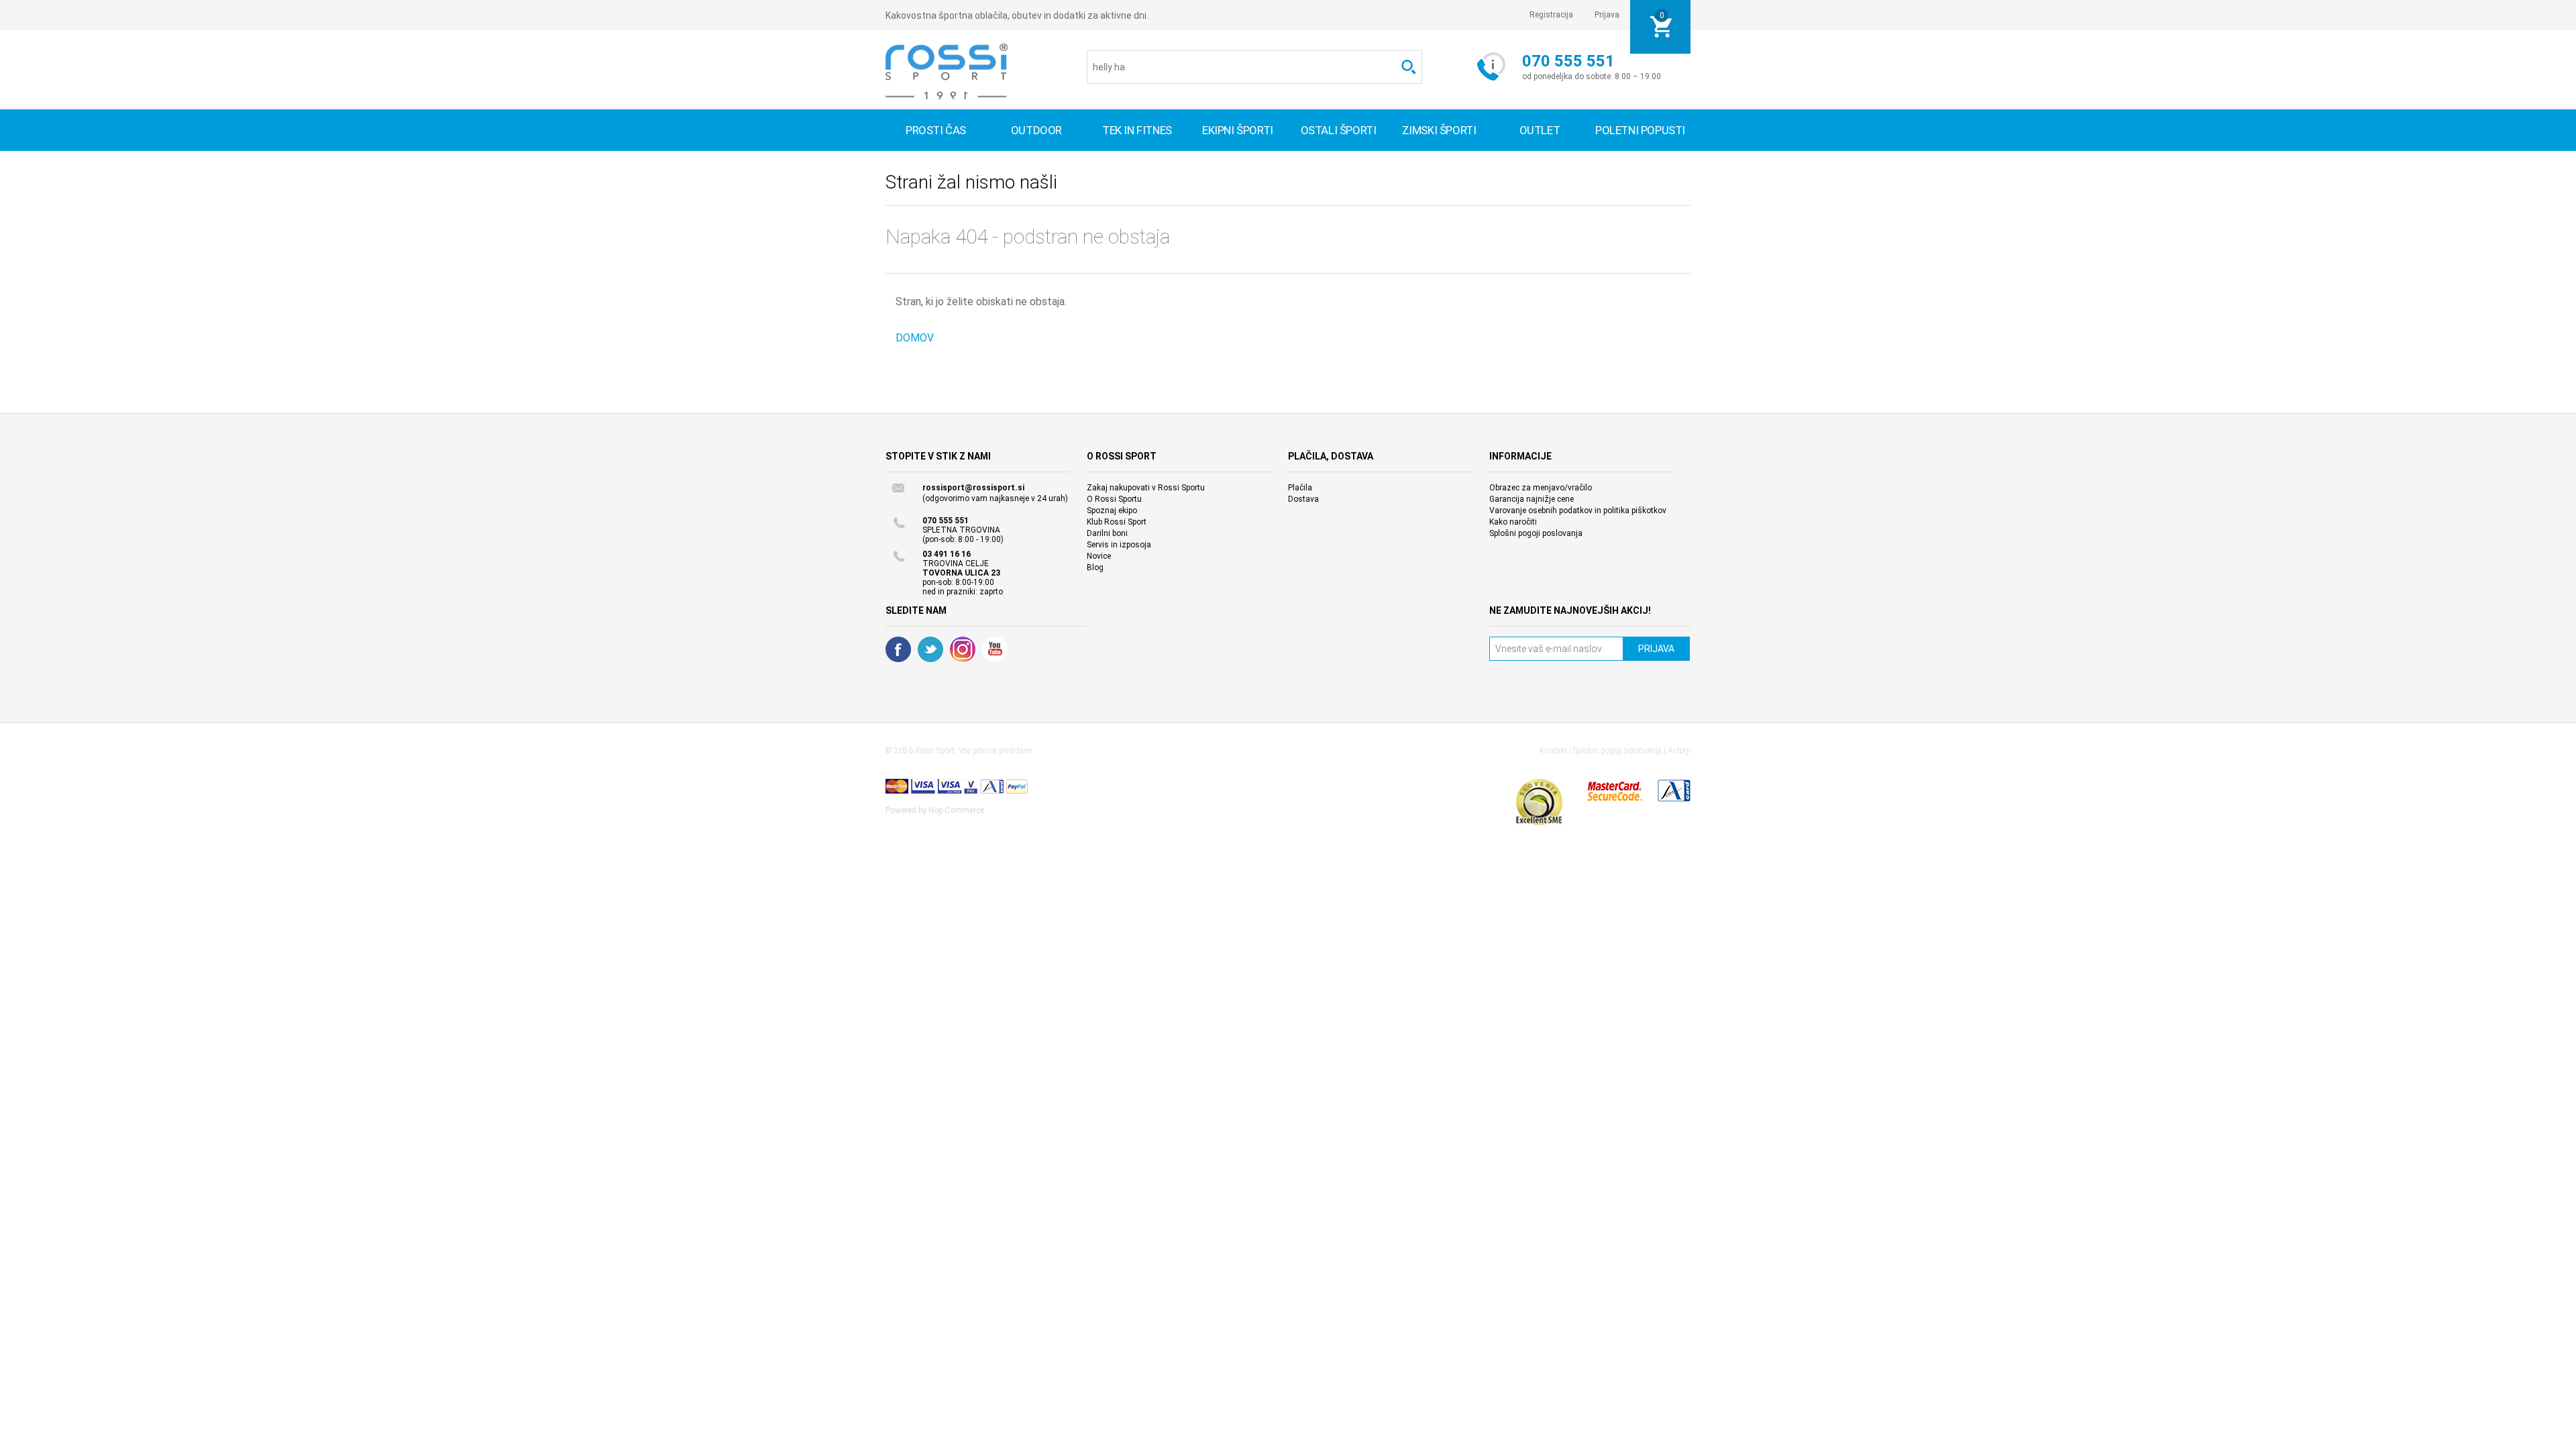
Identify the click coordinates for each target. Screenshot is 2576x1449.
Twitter (930, 649)
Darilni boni (1107, 533)
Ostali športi (1339, 130)
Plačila (1300, 488)
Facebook (898, 649)
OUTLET (1540, 130)
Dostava (1303, 499)
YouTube (995, 649)
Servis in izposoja (1119, 545)
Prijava (1607, 15)
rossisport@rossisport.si (973, 488)
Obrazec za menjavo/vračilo (1541, 488)
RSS (963, 649)
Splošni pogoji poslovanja (1536, 533)
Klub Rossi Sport (1117, 522)
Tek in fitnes (1137, 130)
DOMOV (915, 338)
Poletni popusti (1640, 130)
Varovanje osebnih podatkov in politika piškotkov (1578, 511)
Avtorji (1679, 751)
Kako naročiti (1513, 522)
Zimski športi (1439, 130)
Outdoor (1036, 130)
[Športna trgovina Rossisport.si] (947, 71)
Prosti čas (936, 130)
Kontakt (1553, 751)
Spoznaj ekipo (1112, 511)
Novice (1099, 556)
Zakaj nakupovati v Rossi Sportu (1146, 488)
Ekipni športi (1238, 130)
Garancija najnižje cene (1532, 499)
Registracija (1551, 15)
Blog (1095, 568)
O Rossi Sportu (1114, 499)
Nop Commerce (956, 810)
